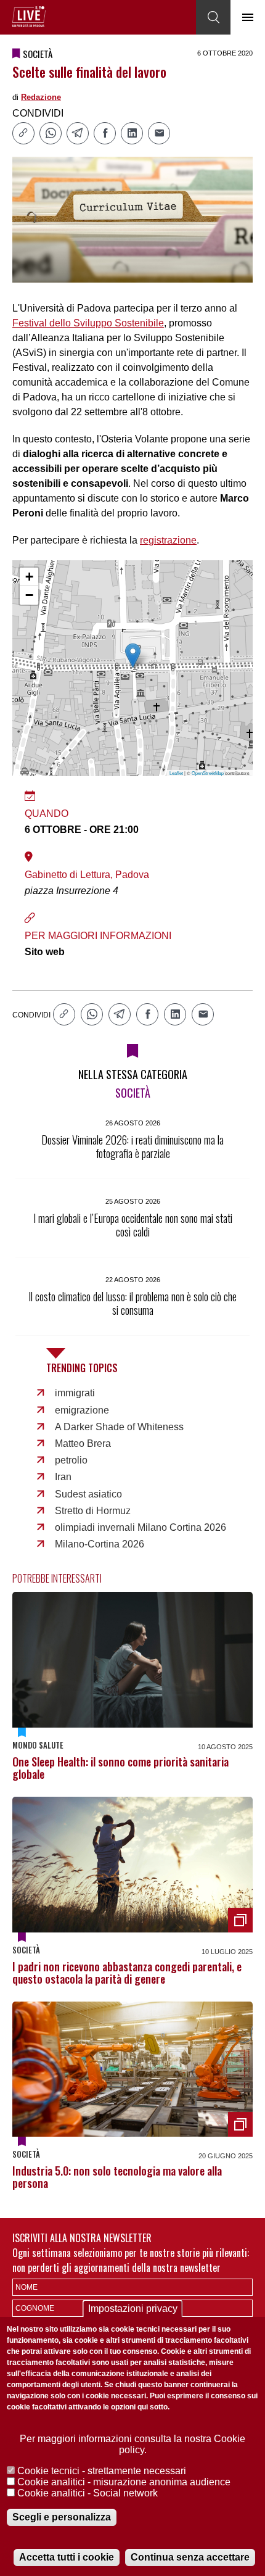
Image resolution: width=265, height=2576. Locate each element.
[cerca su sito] (213, 17)
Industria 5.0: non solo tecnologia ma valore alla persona (117, 2177)
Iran (63, 1477)
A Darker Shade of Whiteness (119, 1427)
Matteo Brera (83, 1443)
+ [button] (29, 577)
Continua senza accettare (190, 2557)
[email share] (159, 133)
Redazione (41, 97)
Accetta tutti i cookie (67, 2557)
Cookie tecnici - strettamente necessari (102, 2471)
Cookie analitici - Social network (88, 2493)
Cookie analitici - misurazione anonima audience (124, 2482)
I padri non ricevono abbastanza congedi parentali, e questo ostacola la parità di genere (127, 1973)
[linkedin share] (132, 133)
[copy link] (23, 133)
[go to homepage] (29, 17)
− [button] (29, 595)
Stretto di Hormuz (93, 1511)
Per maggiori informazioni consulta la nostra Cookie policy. (132, 2444)
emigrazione (82, 1410)
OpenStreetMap (208, 773)
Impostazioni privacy (133, 2309)
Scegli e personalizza (62, 2517)
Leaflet (176, 773)
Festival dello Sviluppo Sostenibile (88, 323)
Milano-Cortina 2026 (100, 1544)
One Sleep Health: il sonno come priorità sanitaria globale (120, 1768)
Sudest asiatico (88, 1494)
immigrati (75, 1393)
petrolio (71, 1460)
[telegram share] (78, 133)
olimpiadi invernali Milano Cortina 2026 (141, 1527)
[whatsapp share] (51, 133)
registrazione (168, 540)
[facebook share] (105, 133)
